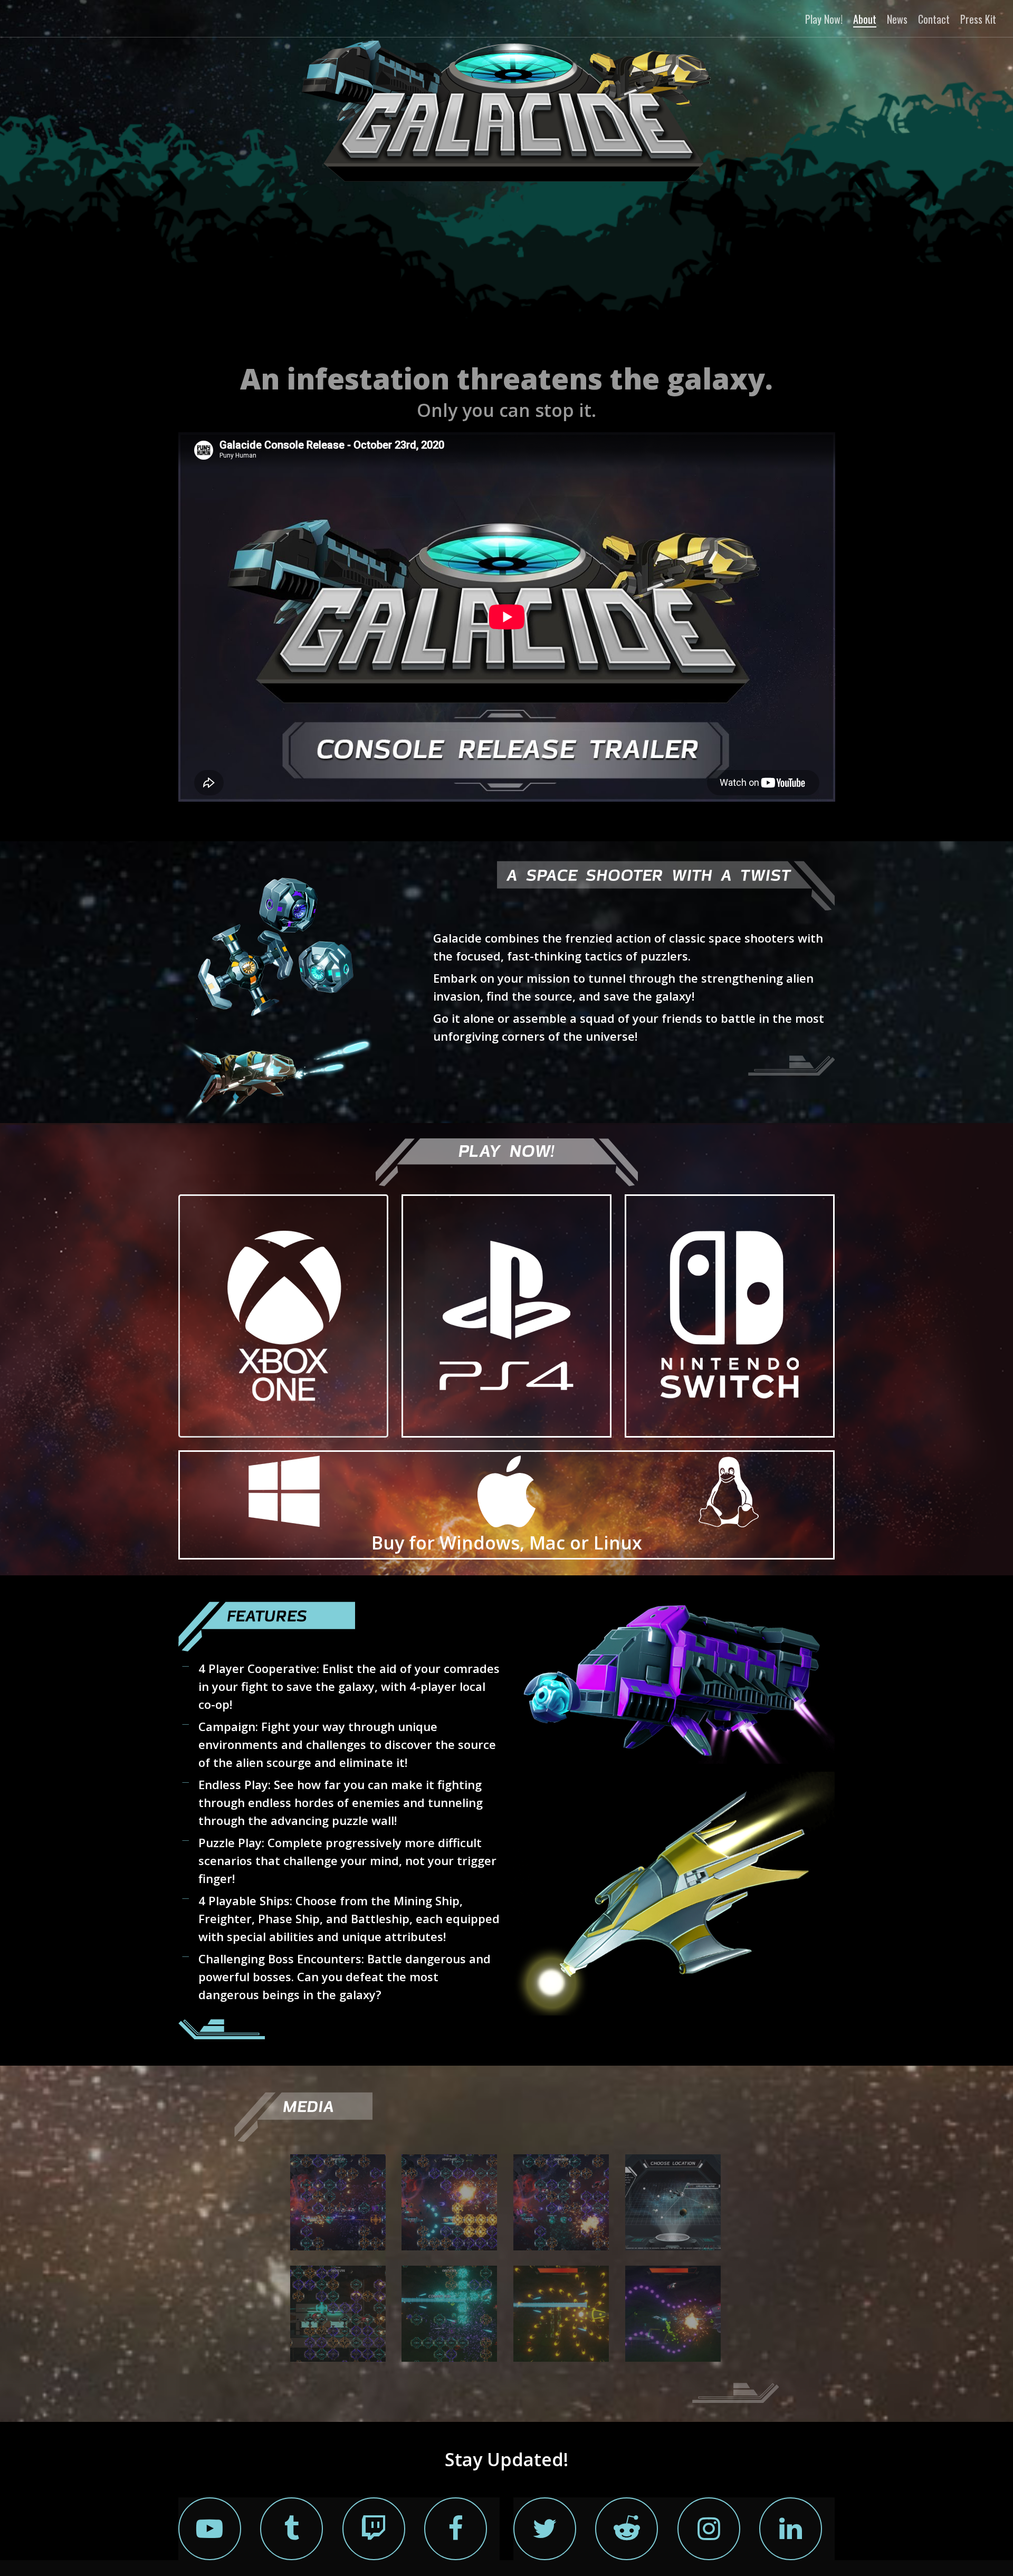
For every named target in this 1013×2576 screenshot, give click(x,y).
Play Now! (824, 19)
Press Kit (978, 19)
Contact (934, 19)
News (897, 19)
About (865, 19)
